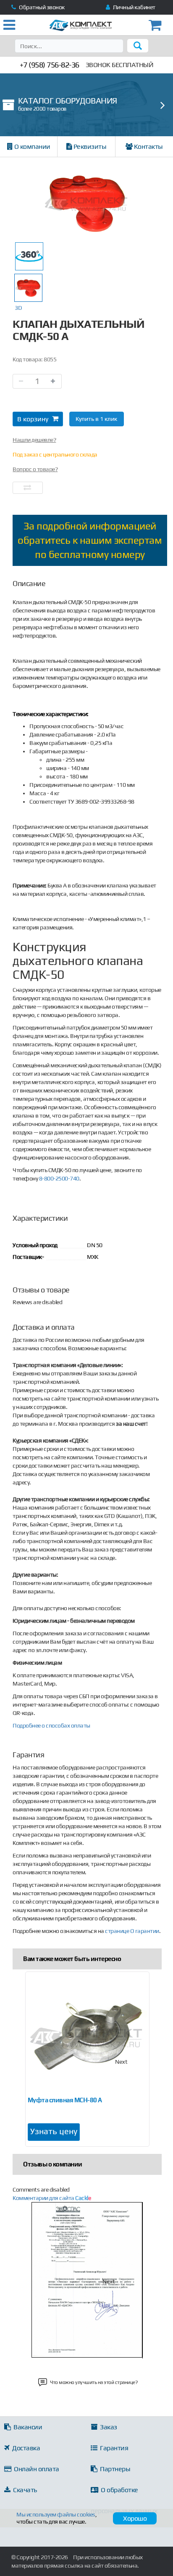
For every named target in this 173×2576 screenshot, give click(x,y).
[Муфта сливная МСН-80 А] (87, 2037)
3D (18, 308)
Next (121, 2062)
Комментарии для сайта (52, 2198)
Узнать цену (54, 2131)
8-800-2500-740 (59, 1178)
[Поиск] (138, 46)
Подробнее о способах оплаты (51, 1725)
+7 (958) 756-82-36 (50, 65)
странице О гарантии (132, 1931)
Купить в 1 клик (96, 419)
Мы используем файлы (56, 2514)
